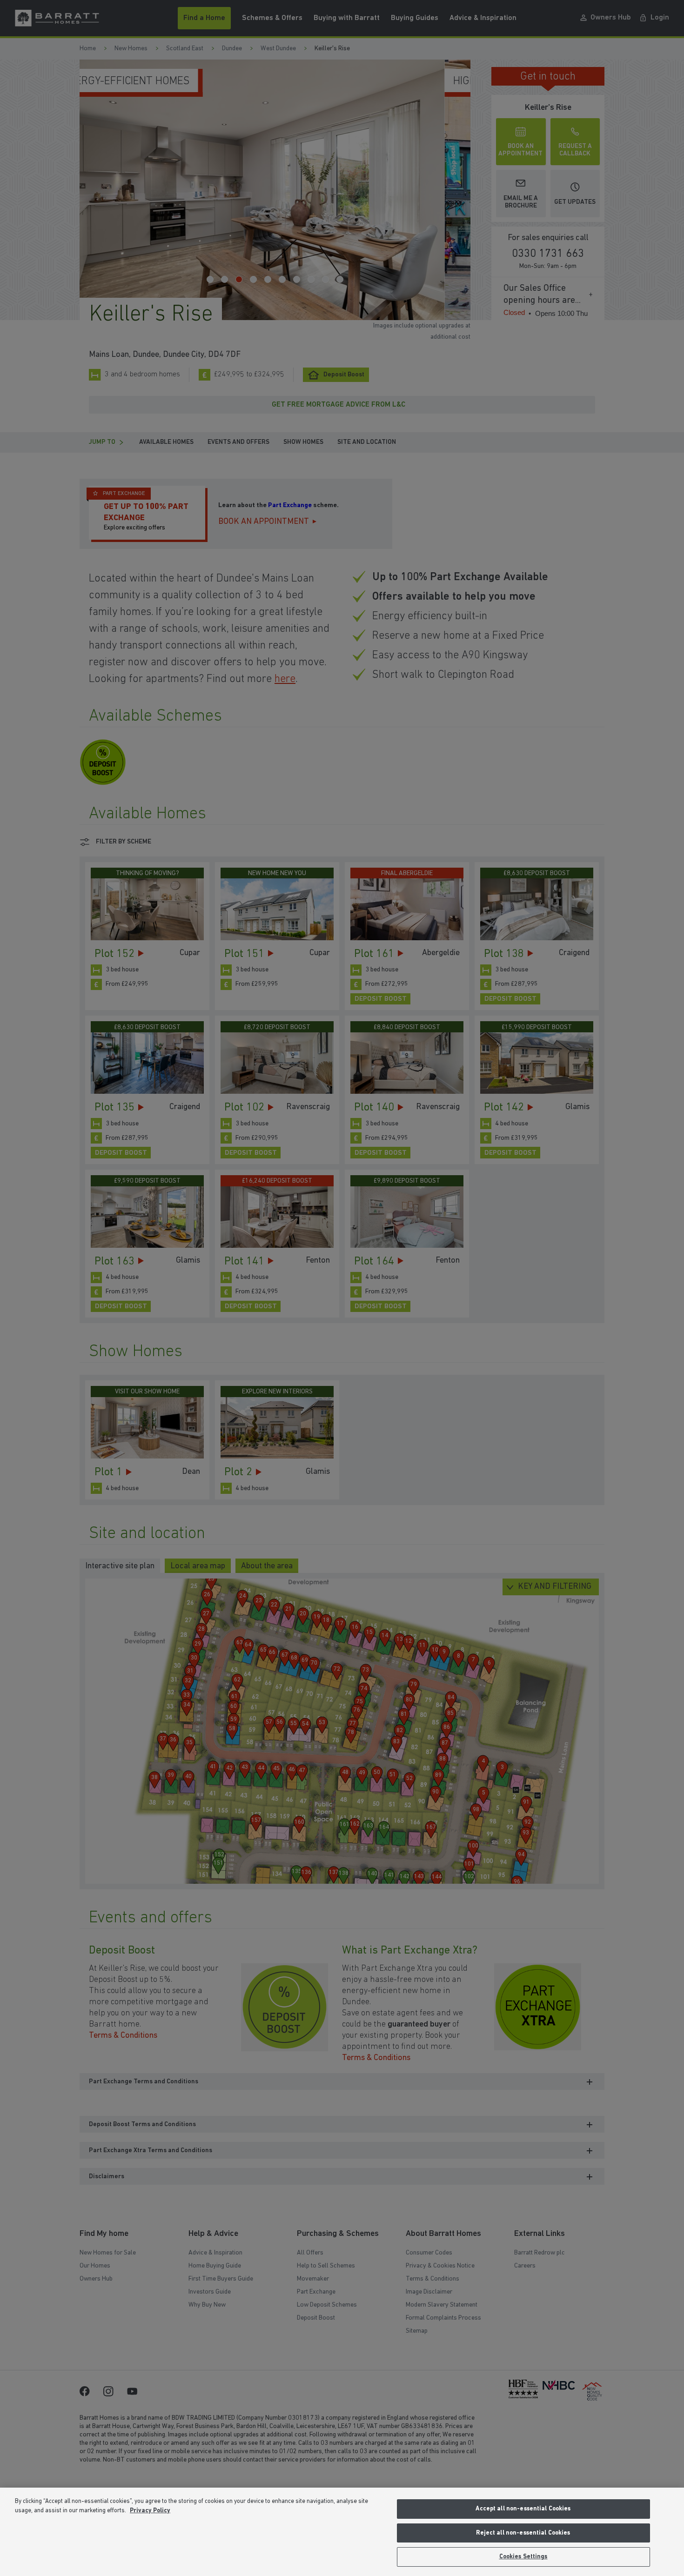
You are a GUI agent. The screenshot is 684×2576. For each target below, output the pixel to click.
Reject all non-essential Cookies (523, 2533)
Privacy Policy (150, 2511)
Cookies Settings (523, 2557)
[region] (342, 2532)
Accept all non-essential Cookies (523, 2509)
